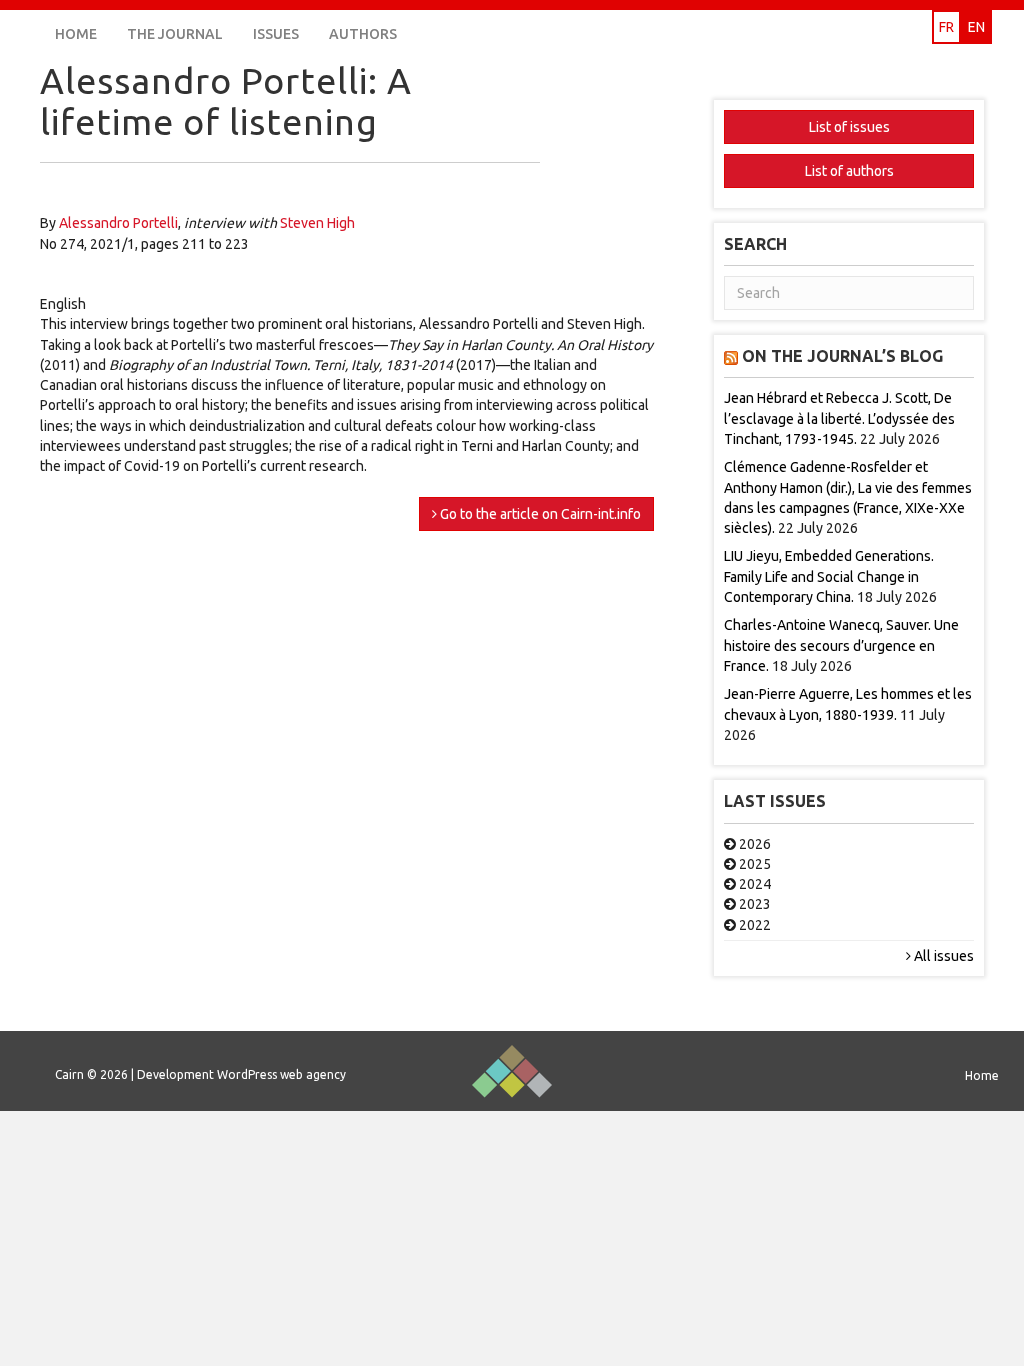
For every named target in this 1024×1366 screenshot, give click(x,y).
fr (946, 27)
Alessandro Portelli (118, 223)
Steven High (317, 223)
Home (76, 34)
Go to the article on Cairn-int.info (539, 514)
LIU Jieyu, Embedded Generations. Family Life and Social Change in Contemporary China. (829, 576)
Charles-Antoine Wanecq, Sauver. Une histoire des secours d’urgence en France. (841, 645)
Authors (363, 34)
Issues (276, 34)
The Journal (175, 34)
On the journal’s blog (842, 356)
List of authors (849, 171)
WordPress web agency (281, 1074)
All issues (942, 956)
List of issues (849, 127)
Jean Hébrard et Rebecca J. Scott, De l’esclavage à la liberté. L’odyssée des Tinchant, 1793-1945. (839, 418)
